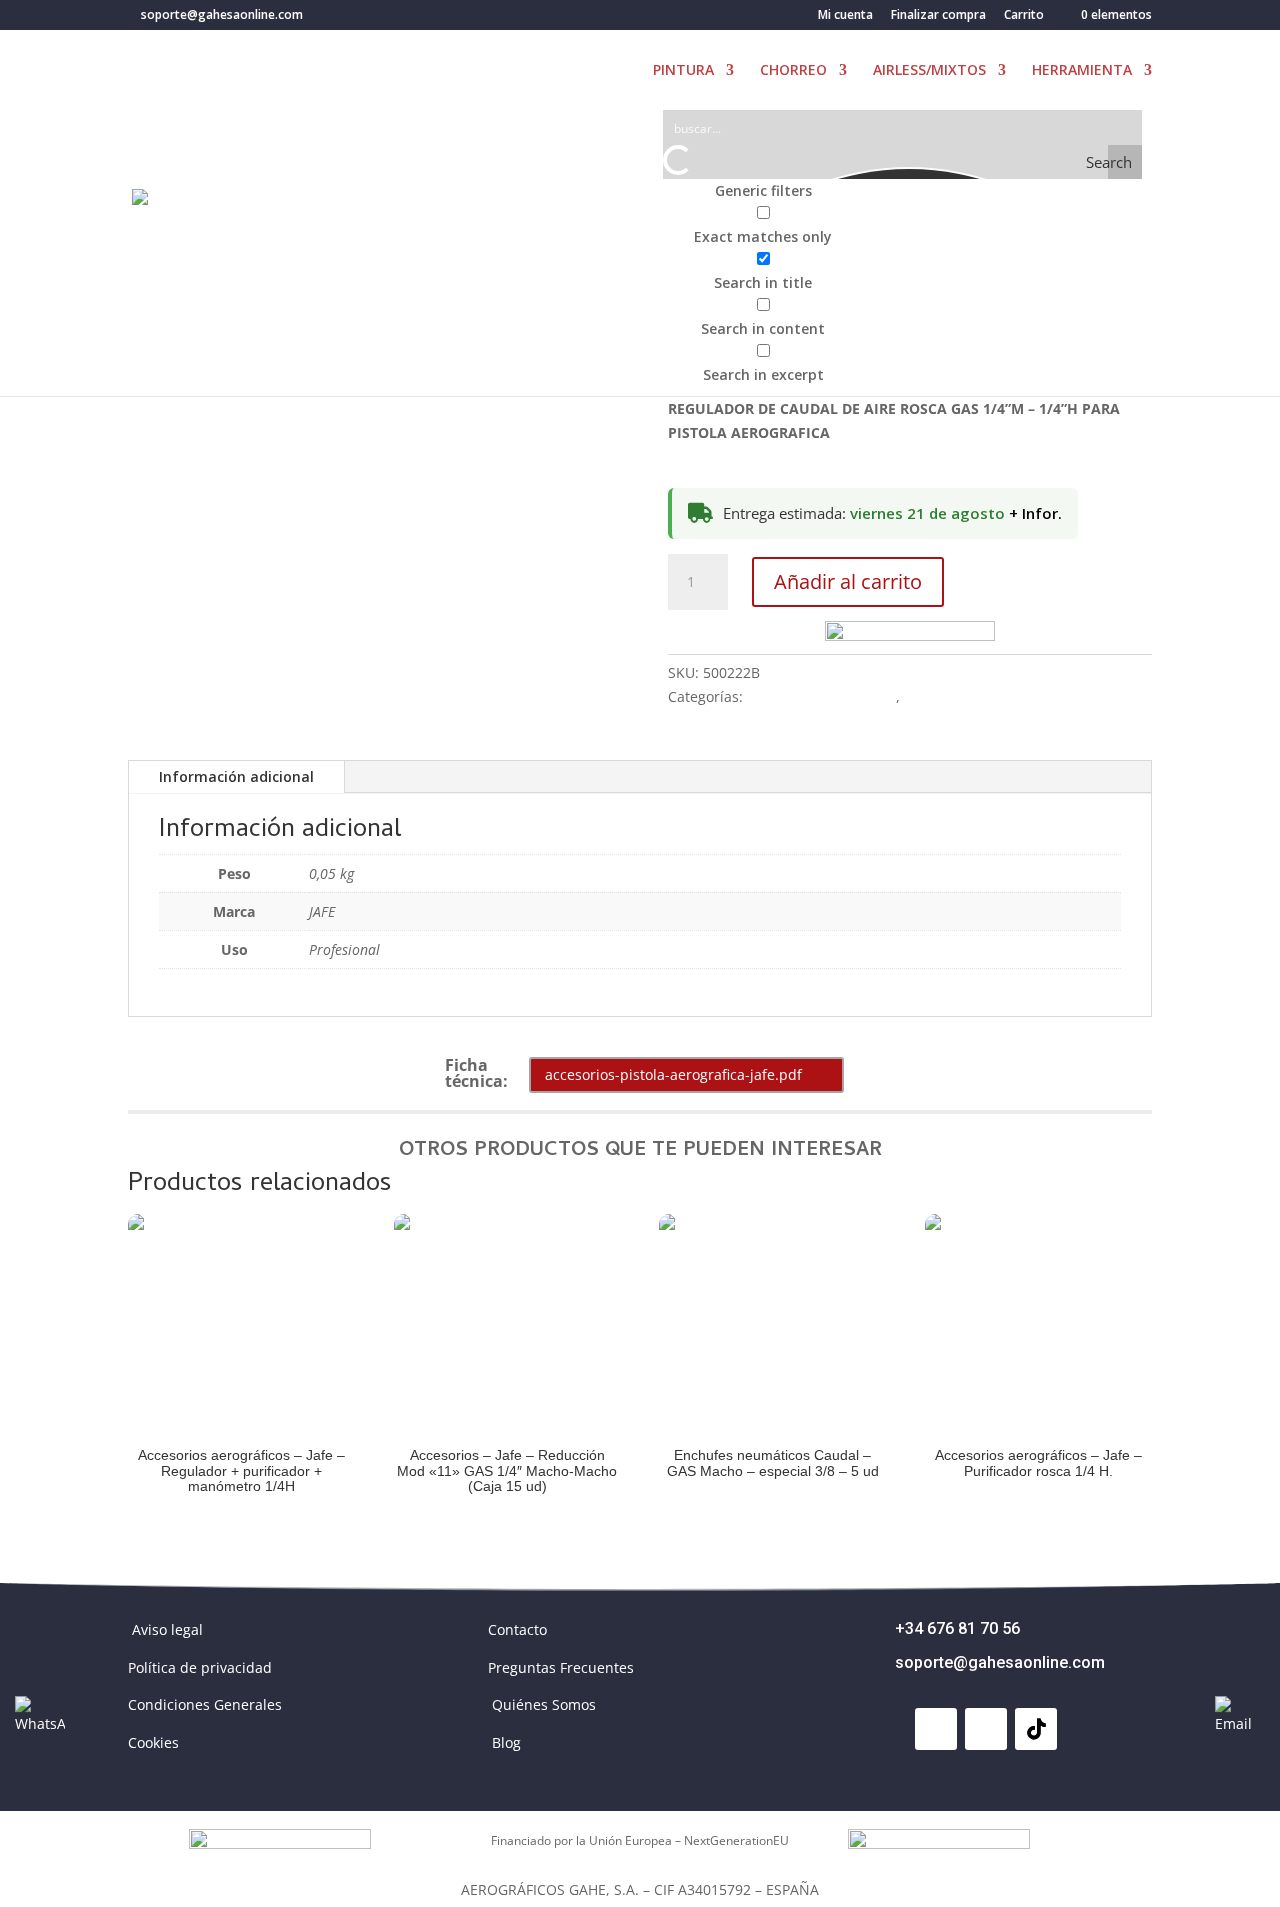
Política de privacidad (200, 1667)
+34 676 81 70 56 (957, 1628)
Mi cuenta (845, 16)
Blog (506, 1742)
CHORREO (793, 71)
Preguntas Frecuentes (561, 1667)
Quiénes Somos (544, 1704)
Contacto (517, 1629)
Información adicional (236, 776)
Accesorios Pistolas (967, 696)
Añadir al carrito (848, 581)
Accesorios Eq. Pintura (821, 696)
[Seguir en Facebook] (936, 1729)
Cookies (153, 1742)
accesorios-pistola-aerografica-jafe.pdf (673, 1074)
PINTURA (683, 71)
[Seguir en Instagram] (986, 1729)
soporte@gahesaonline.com (1000, 1662)
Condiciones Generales (205, 1704)
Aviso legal (167, 1629)
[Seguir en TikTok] (1036, 1729)
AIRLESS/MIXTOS (929, 71)
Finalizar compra (938, 16)
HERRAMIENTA (1082, 71)
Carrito (1024, 16)
